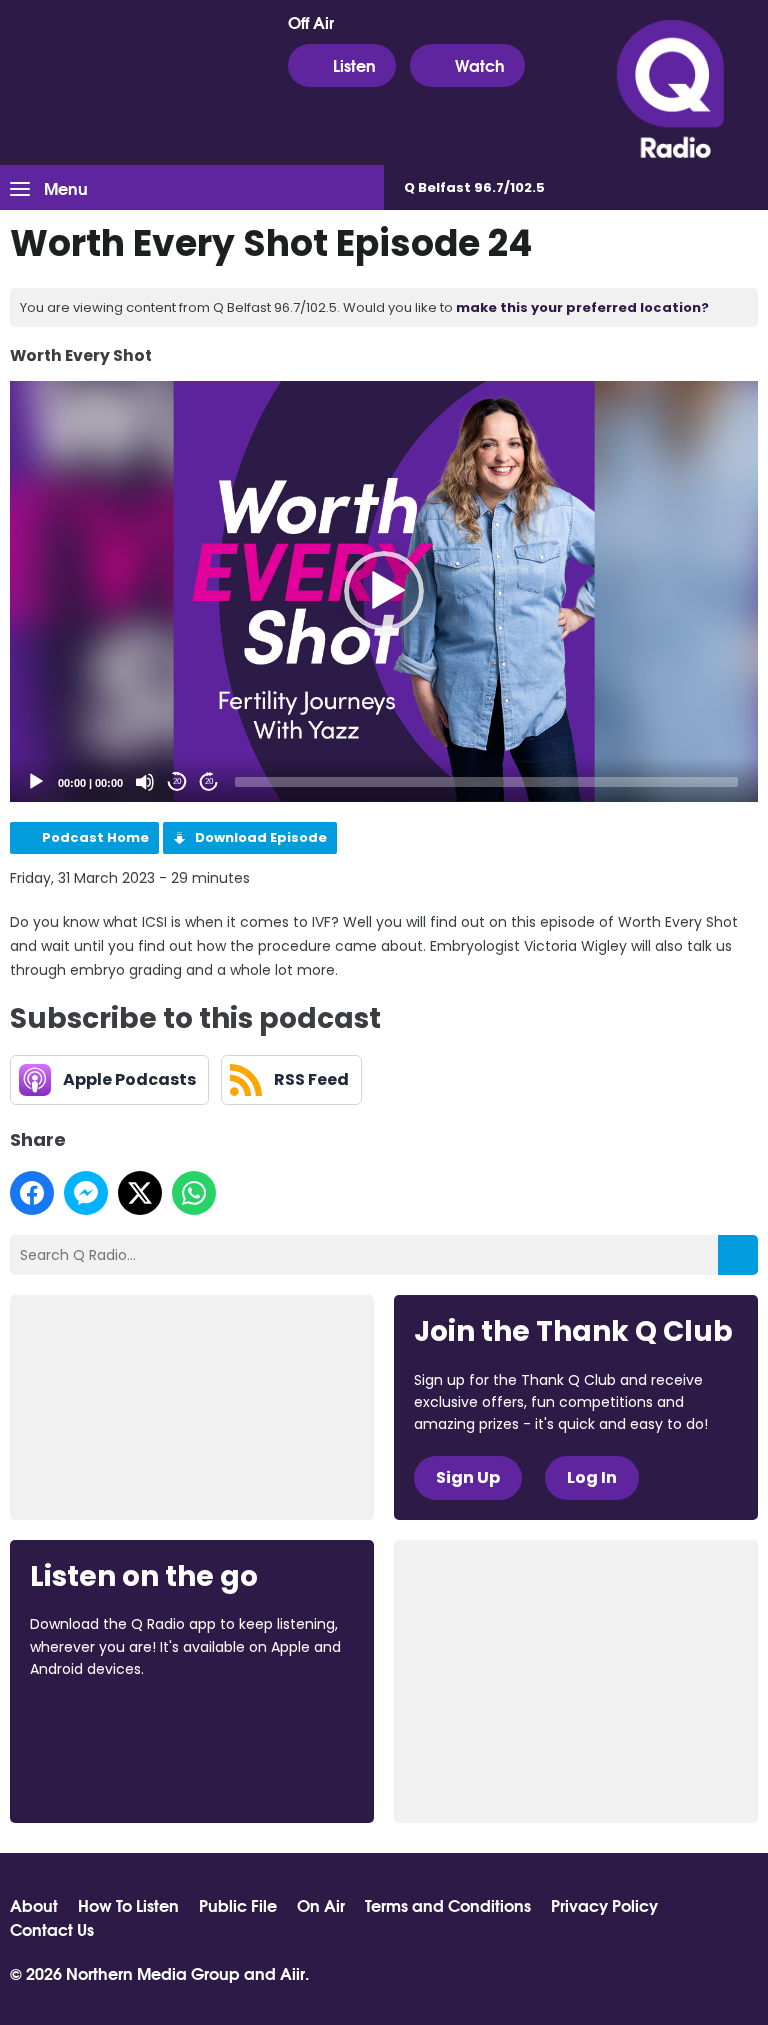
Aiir (292, 1972)
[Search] (738, 1255)
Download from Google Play (106, 1775)
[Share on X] (140, 1193)
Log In (592, 1477)
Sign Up (468, 1477)
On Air (321, 1905)
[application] (384, 591)
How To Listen (128, 1905)
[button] (384, 591)
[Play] (36, 782)
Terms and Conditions (448, 1905)
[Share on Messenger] (86, 1193)
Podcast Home (95, 837)
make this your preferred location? (582, 307)
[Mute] (145, 782)
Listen (354, 64)
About (34, 1905)
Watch (480, 64)
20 (177, 781)
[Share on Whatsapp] (194, 1193)
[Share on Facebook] (32, 1193)
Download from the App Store (108, 1723)
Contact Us (52, 1929)
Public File (238, 1905)
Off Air (311, 22)
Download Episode (261, 837)
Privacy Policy (604, 1905)
